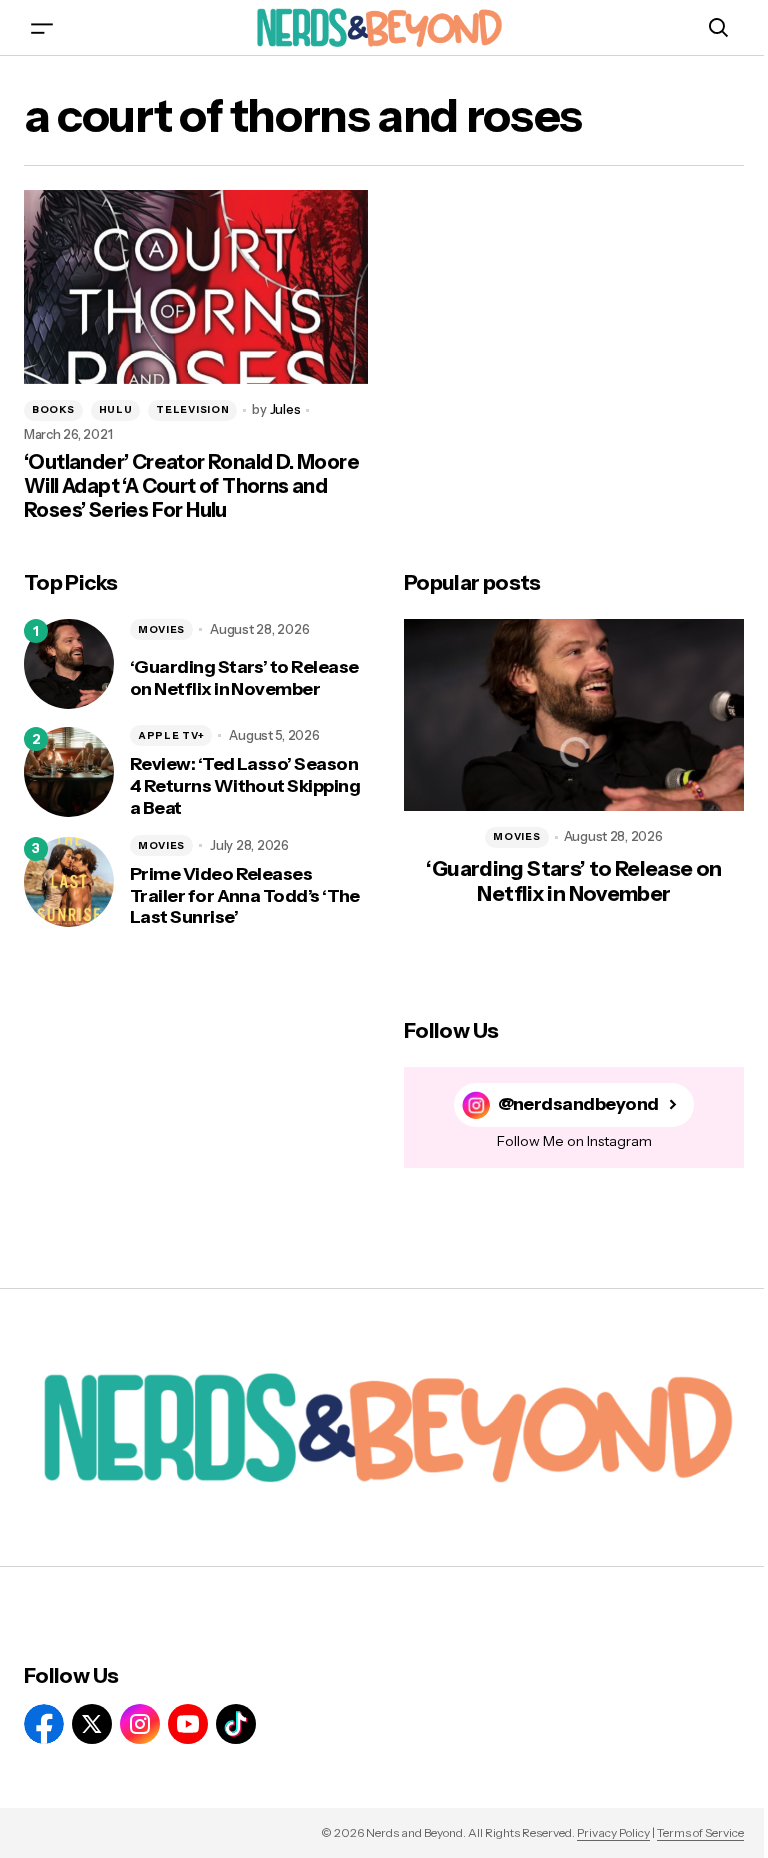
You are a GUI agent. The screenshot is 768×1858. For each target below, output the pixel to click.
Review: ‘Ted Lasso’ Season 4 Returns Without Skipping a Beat (245, 786)
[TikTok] (236, 1724)
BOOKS (53, 409)
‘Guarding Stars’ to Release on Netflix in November (244, 678)
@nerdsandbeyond (578, 1104)
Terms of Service (700, 1832)
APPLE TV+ (171, 735)
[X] (92, 1724)
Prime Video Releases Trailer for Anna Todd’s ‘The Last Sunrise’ (245, 896)
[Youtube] (188, 1724)
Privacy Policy (613, 1832)
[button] (42, 27)
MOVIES (161, 629)
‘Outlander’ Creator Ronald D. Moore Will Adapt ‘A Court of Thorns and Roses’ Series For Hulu (191, 486)
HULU (116, 409)
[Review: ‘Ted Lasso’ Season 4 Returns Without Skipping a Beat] (69, 772)
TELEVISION (192, 409)
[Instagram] (140, 1724)
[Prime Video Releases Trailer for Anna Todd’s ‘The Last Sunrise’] (69, 882)
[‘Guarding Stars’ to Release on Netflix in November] (69, 664)
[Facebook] (44, 1724)
